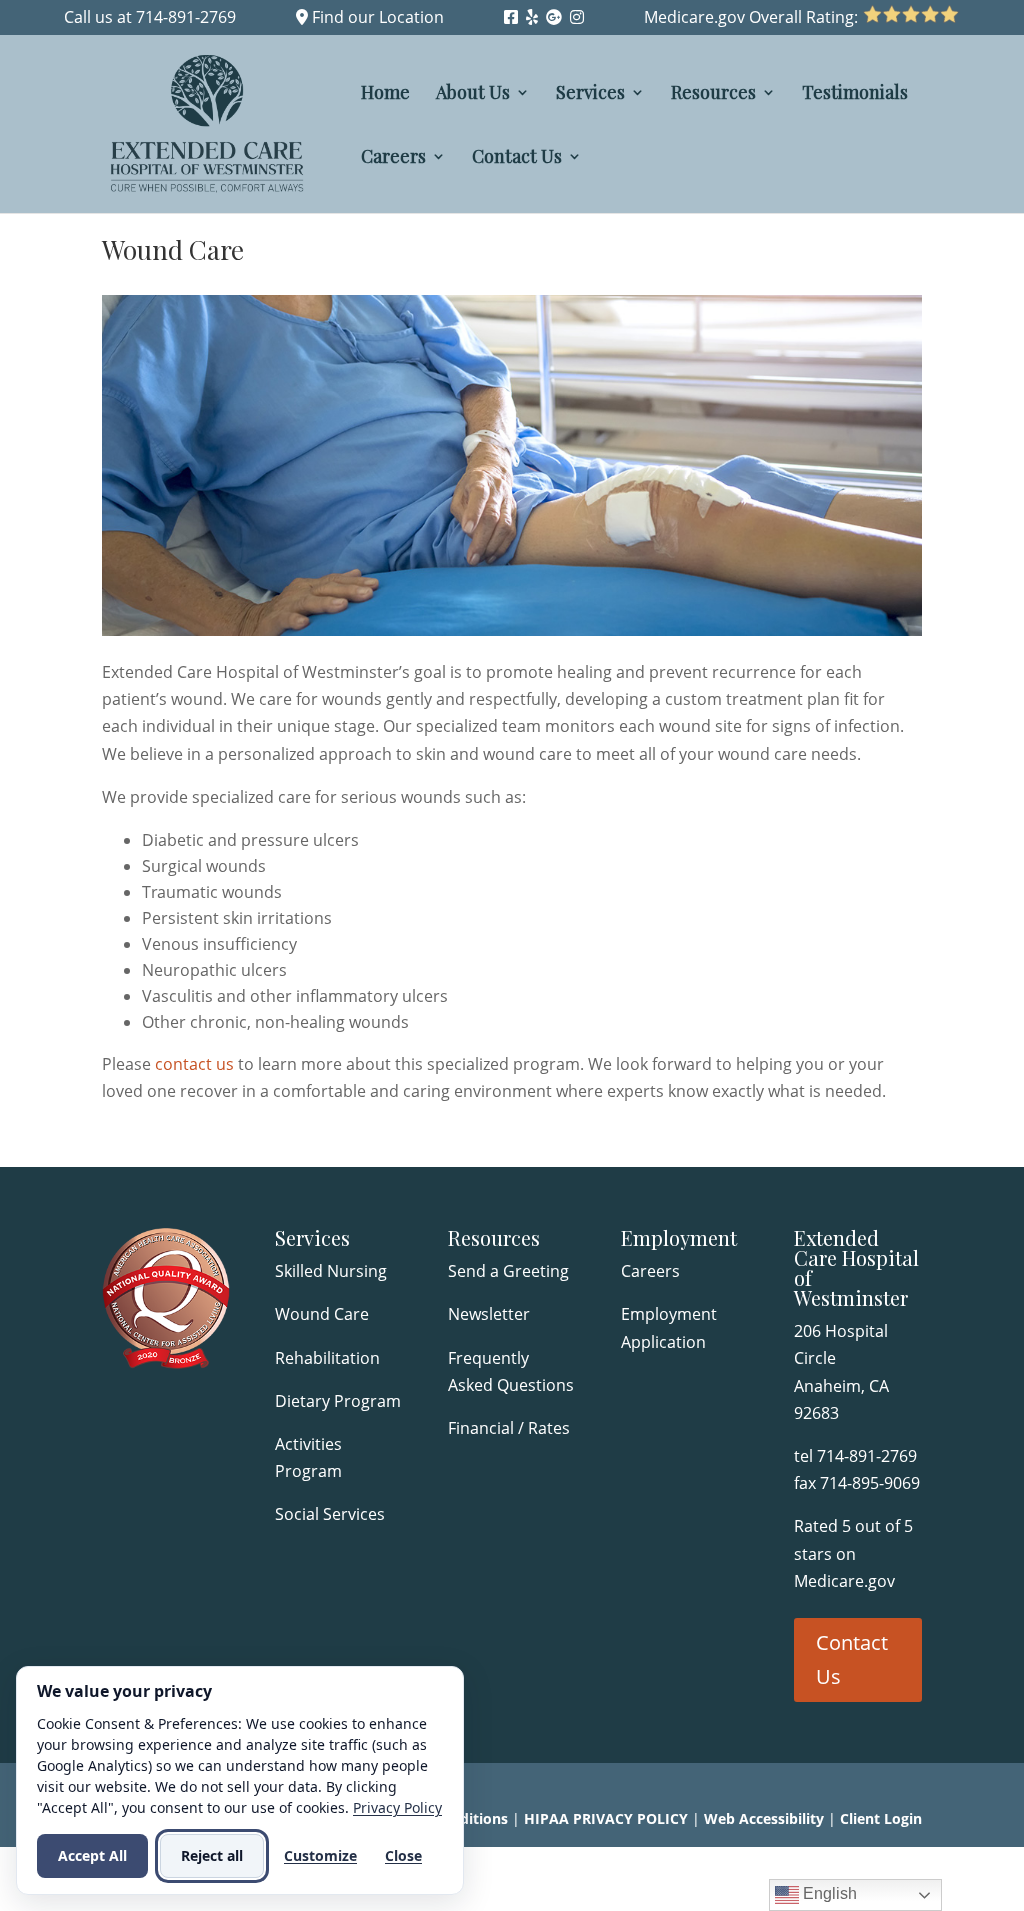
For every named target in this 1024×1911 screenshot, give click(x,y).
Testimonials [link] (855, 94)
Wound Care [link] (322, 1314)
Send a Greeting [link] (508, 1271)
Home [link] (385, 94)
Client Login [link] (881, 1818)
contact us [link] (194, 1064)
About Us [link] (473, 94)
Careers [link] (393, 158)
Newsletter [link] (489, 1314)
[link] (511, 17)
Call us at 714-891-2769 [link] (150, 17)
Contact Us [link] (517, 158)
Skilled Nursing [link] (331, 1271)
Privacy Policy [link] (397, 1807)
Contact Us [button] (852, 1659)
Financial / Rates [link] (511, 1428)
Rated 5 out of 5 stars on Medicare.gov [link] (853, 1553)
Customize (320, 1855)
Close (403, 1855)
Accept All (92, 1855)
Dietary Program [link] (338, 1401)
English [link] (828, 1893)
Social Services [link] (330, 1514)
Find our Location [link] (376, 17)
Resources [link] (713, 94)
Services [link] (590, 94)
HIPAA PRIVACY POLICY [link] (606, 1818)
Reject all (212, 1855)
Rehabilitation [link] (327, 1358)
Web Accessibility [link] (764, 1818)
